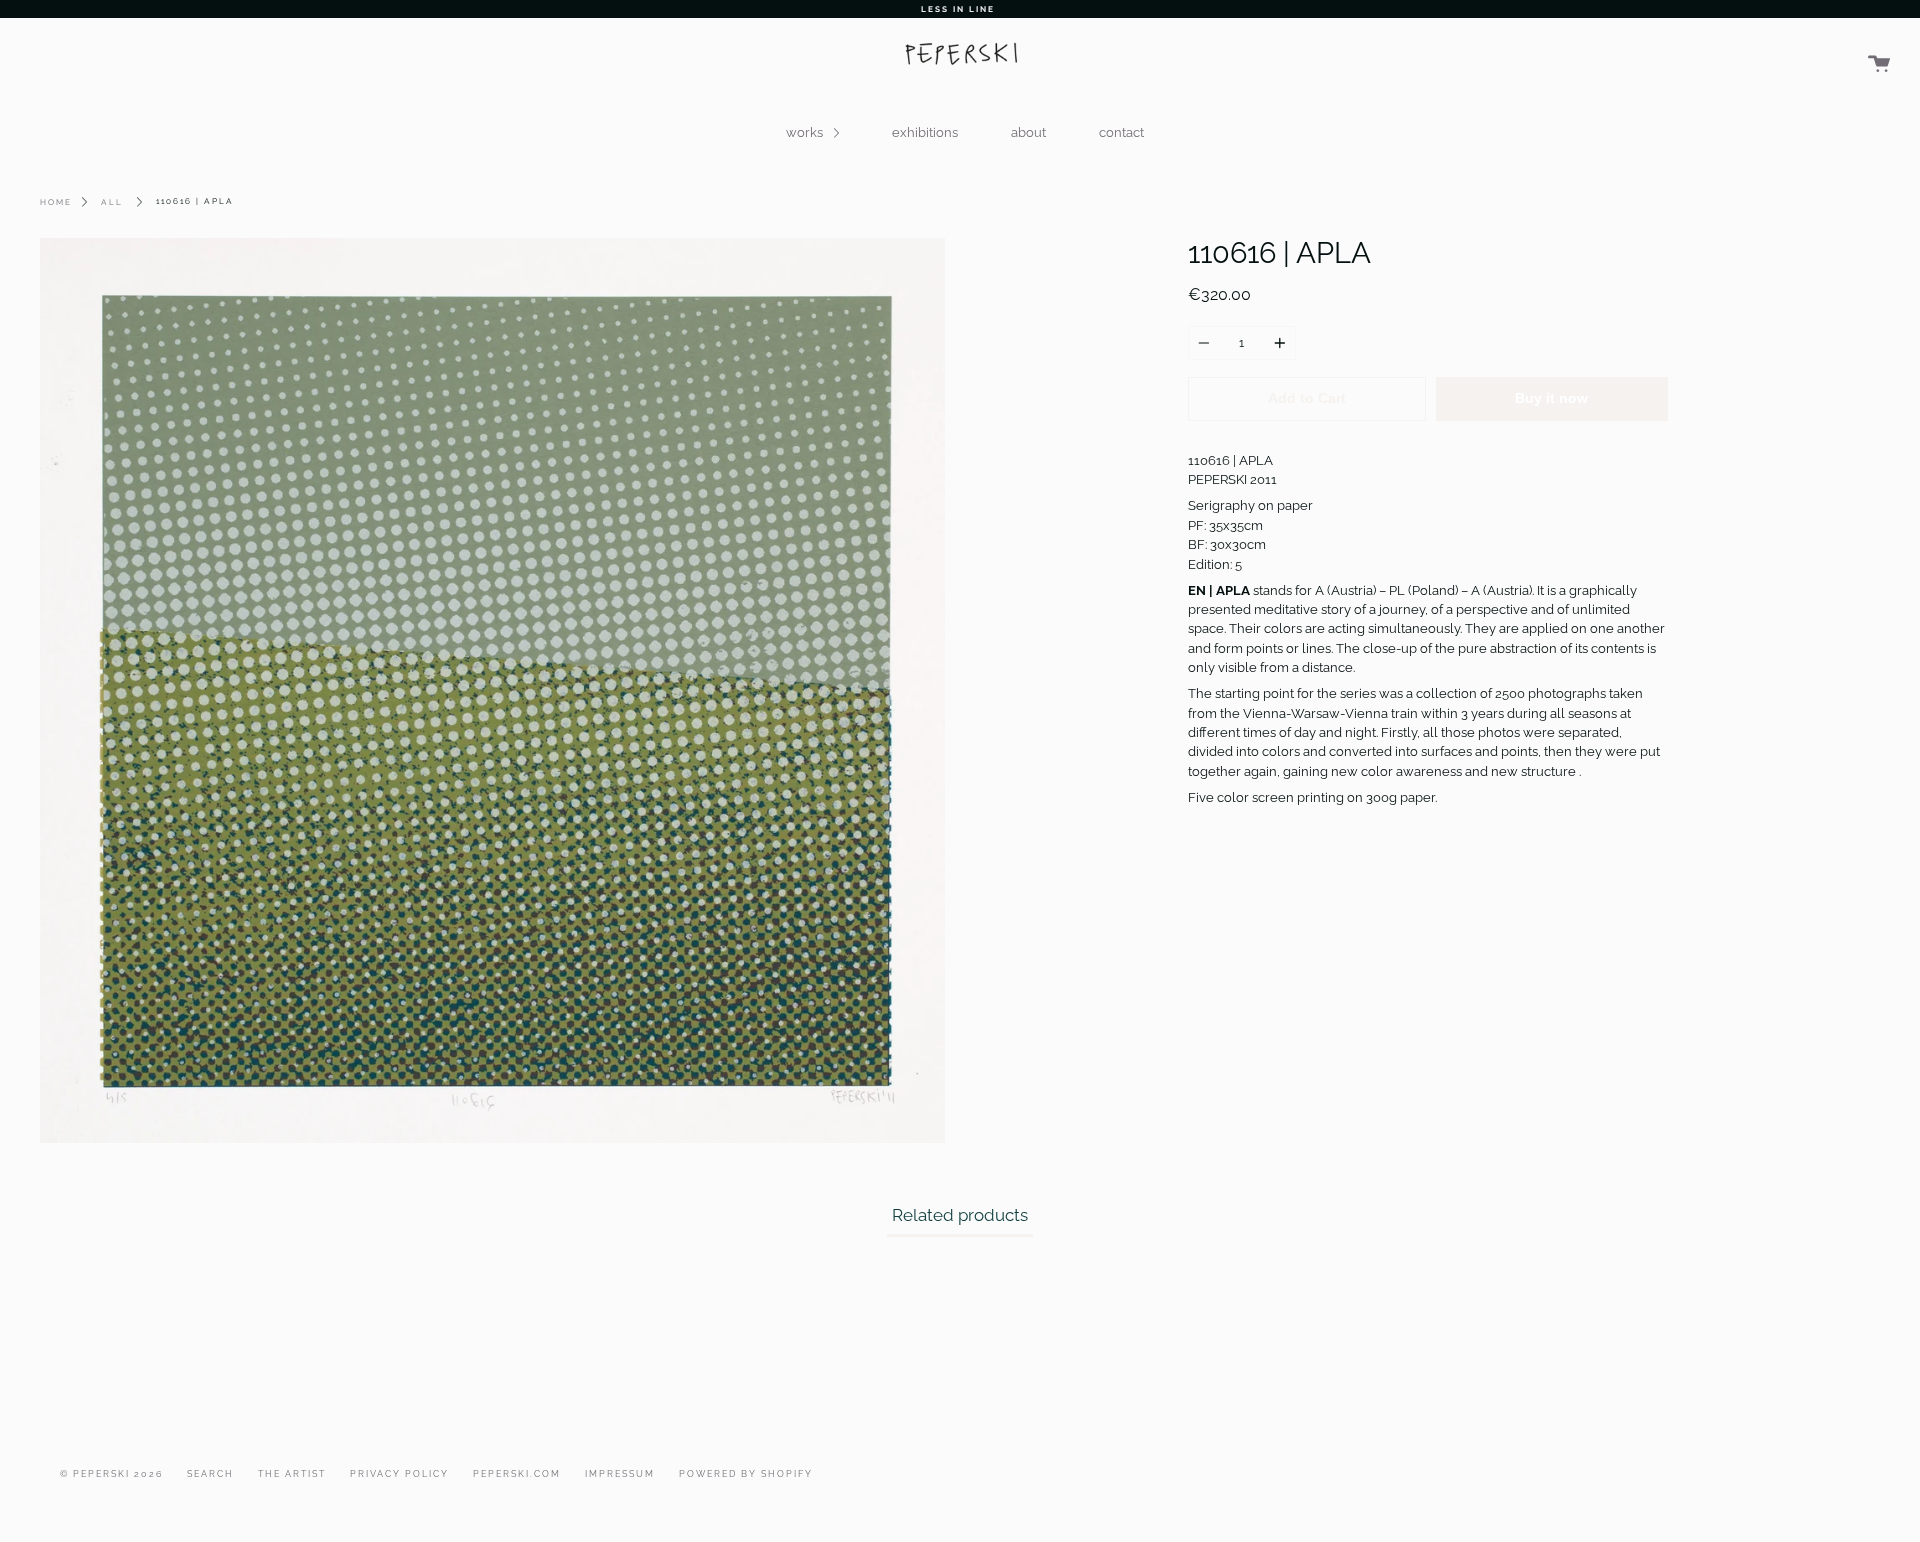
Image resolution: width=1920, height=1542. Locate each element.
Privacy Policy (399, 1474)
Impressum (620, 1474)
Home (56, 202)
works (806, 132)
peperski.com (517, 1474)
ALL (112, 202)
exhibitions (925, 132)
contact (1121, 132)
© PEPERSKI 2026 (111, 1474)
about (1028, 132)
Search (210, 1474)
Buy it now (1551, 398)
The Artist (292, 1474)
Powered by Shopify (746, 1474)
